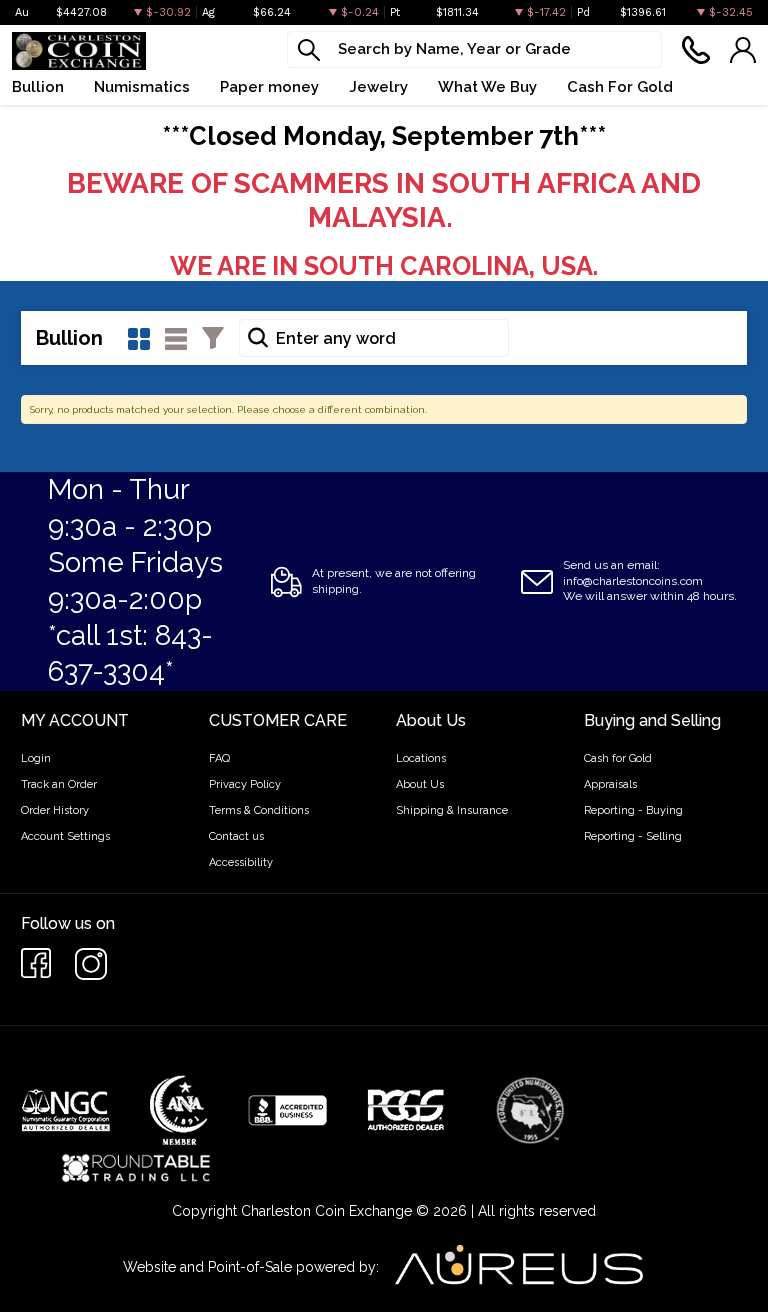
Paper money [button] (269, 87)
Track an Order (59, 784)
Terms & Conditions (259, 810)
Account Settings (65, 836)
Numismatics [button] (142, 87)
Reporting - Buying (633, 810)
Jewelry (378, 87)
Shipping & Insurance (452, 810)
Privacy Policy (245, 784)
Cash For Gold (620, 87)
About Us (420, 784)
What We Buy (487, 87)
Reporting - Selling (633, 836)
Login (36, 758)
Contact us (236, 836)
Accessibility (241, 862)
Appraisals (610, 784)
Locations (421, 758)
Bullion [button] (38, 87)
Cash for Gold (618, 758)
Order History (55, 810)
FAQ (219, 758)
